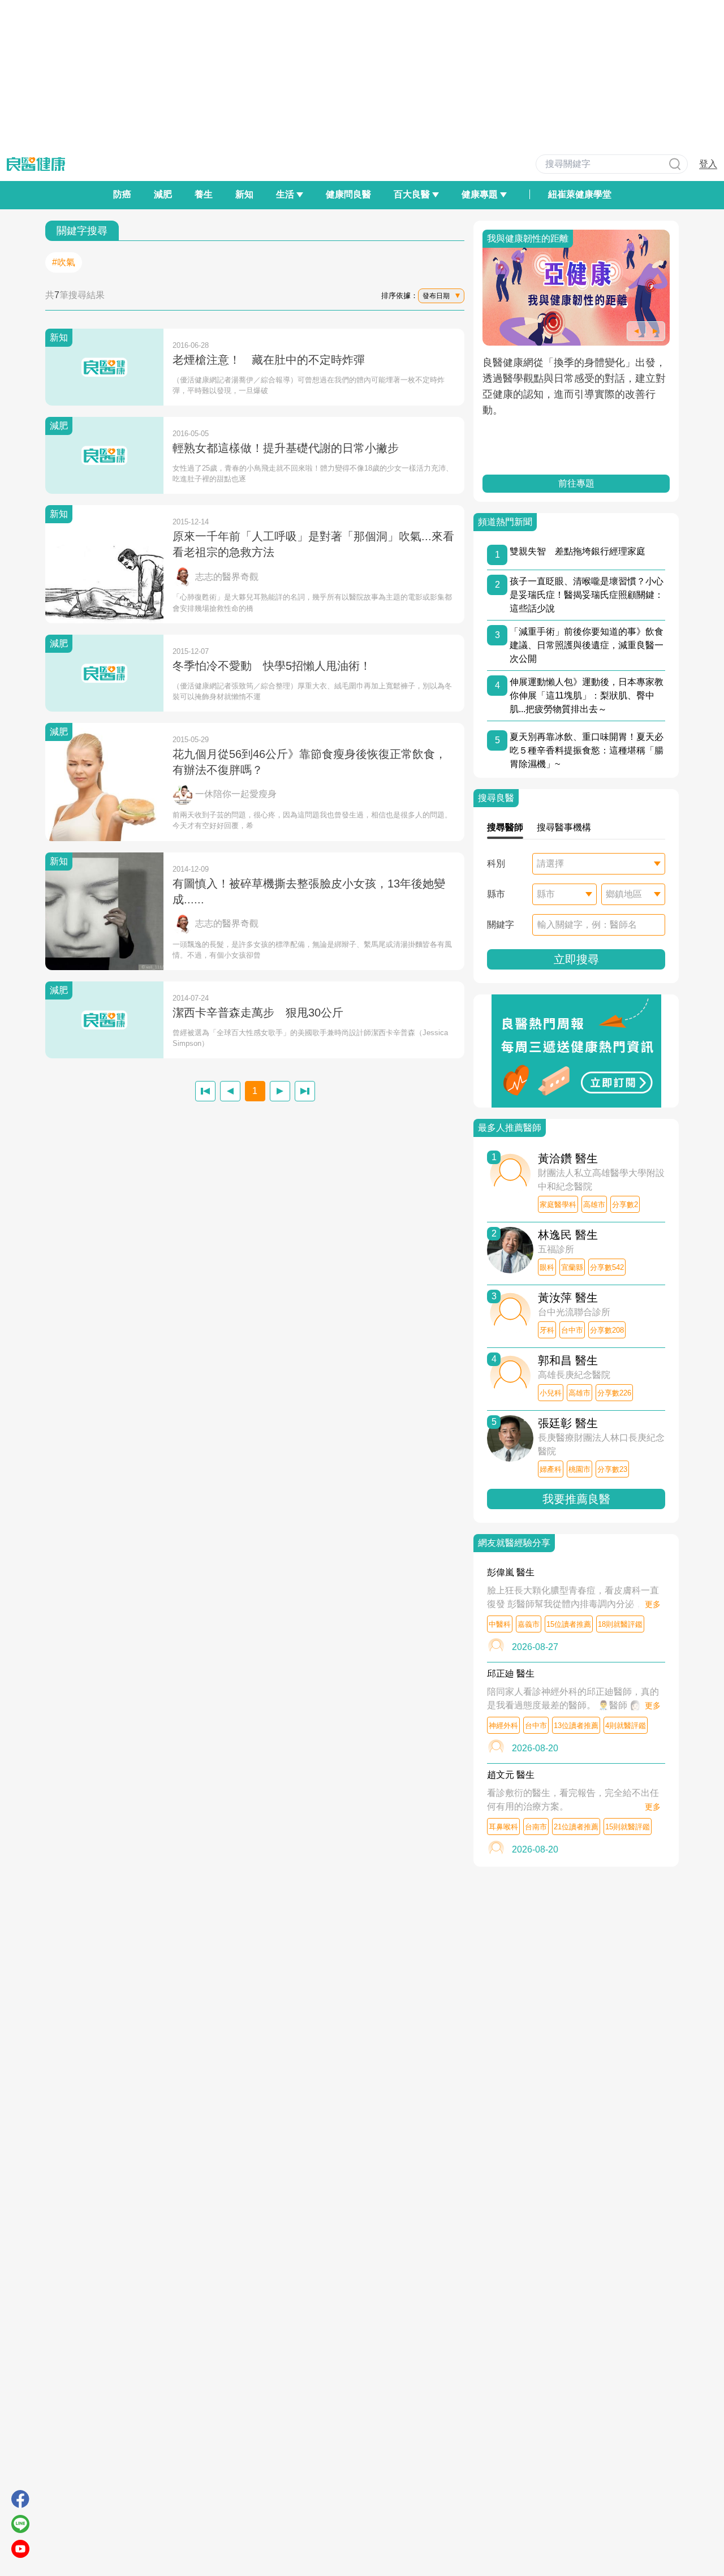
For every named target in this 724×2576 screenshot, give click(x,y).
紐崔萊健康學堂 (580, 194)
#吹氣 (64, 262)
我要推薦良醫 (576, 1499)
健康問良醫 (348, 194)
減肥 (163, 194)
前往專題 (576, 483)
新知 (244, 194)
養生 (204, 194)
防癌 (122, 194)
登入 (708, 164)
